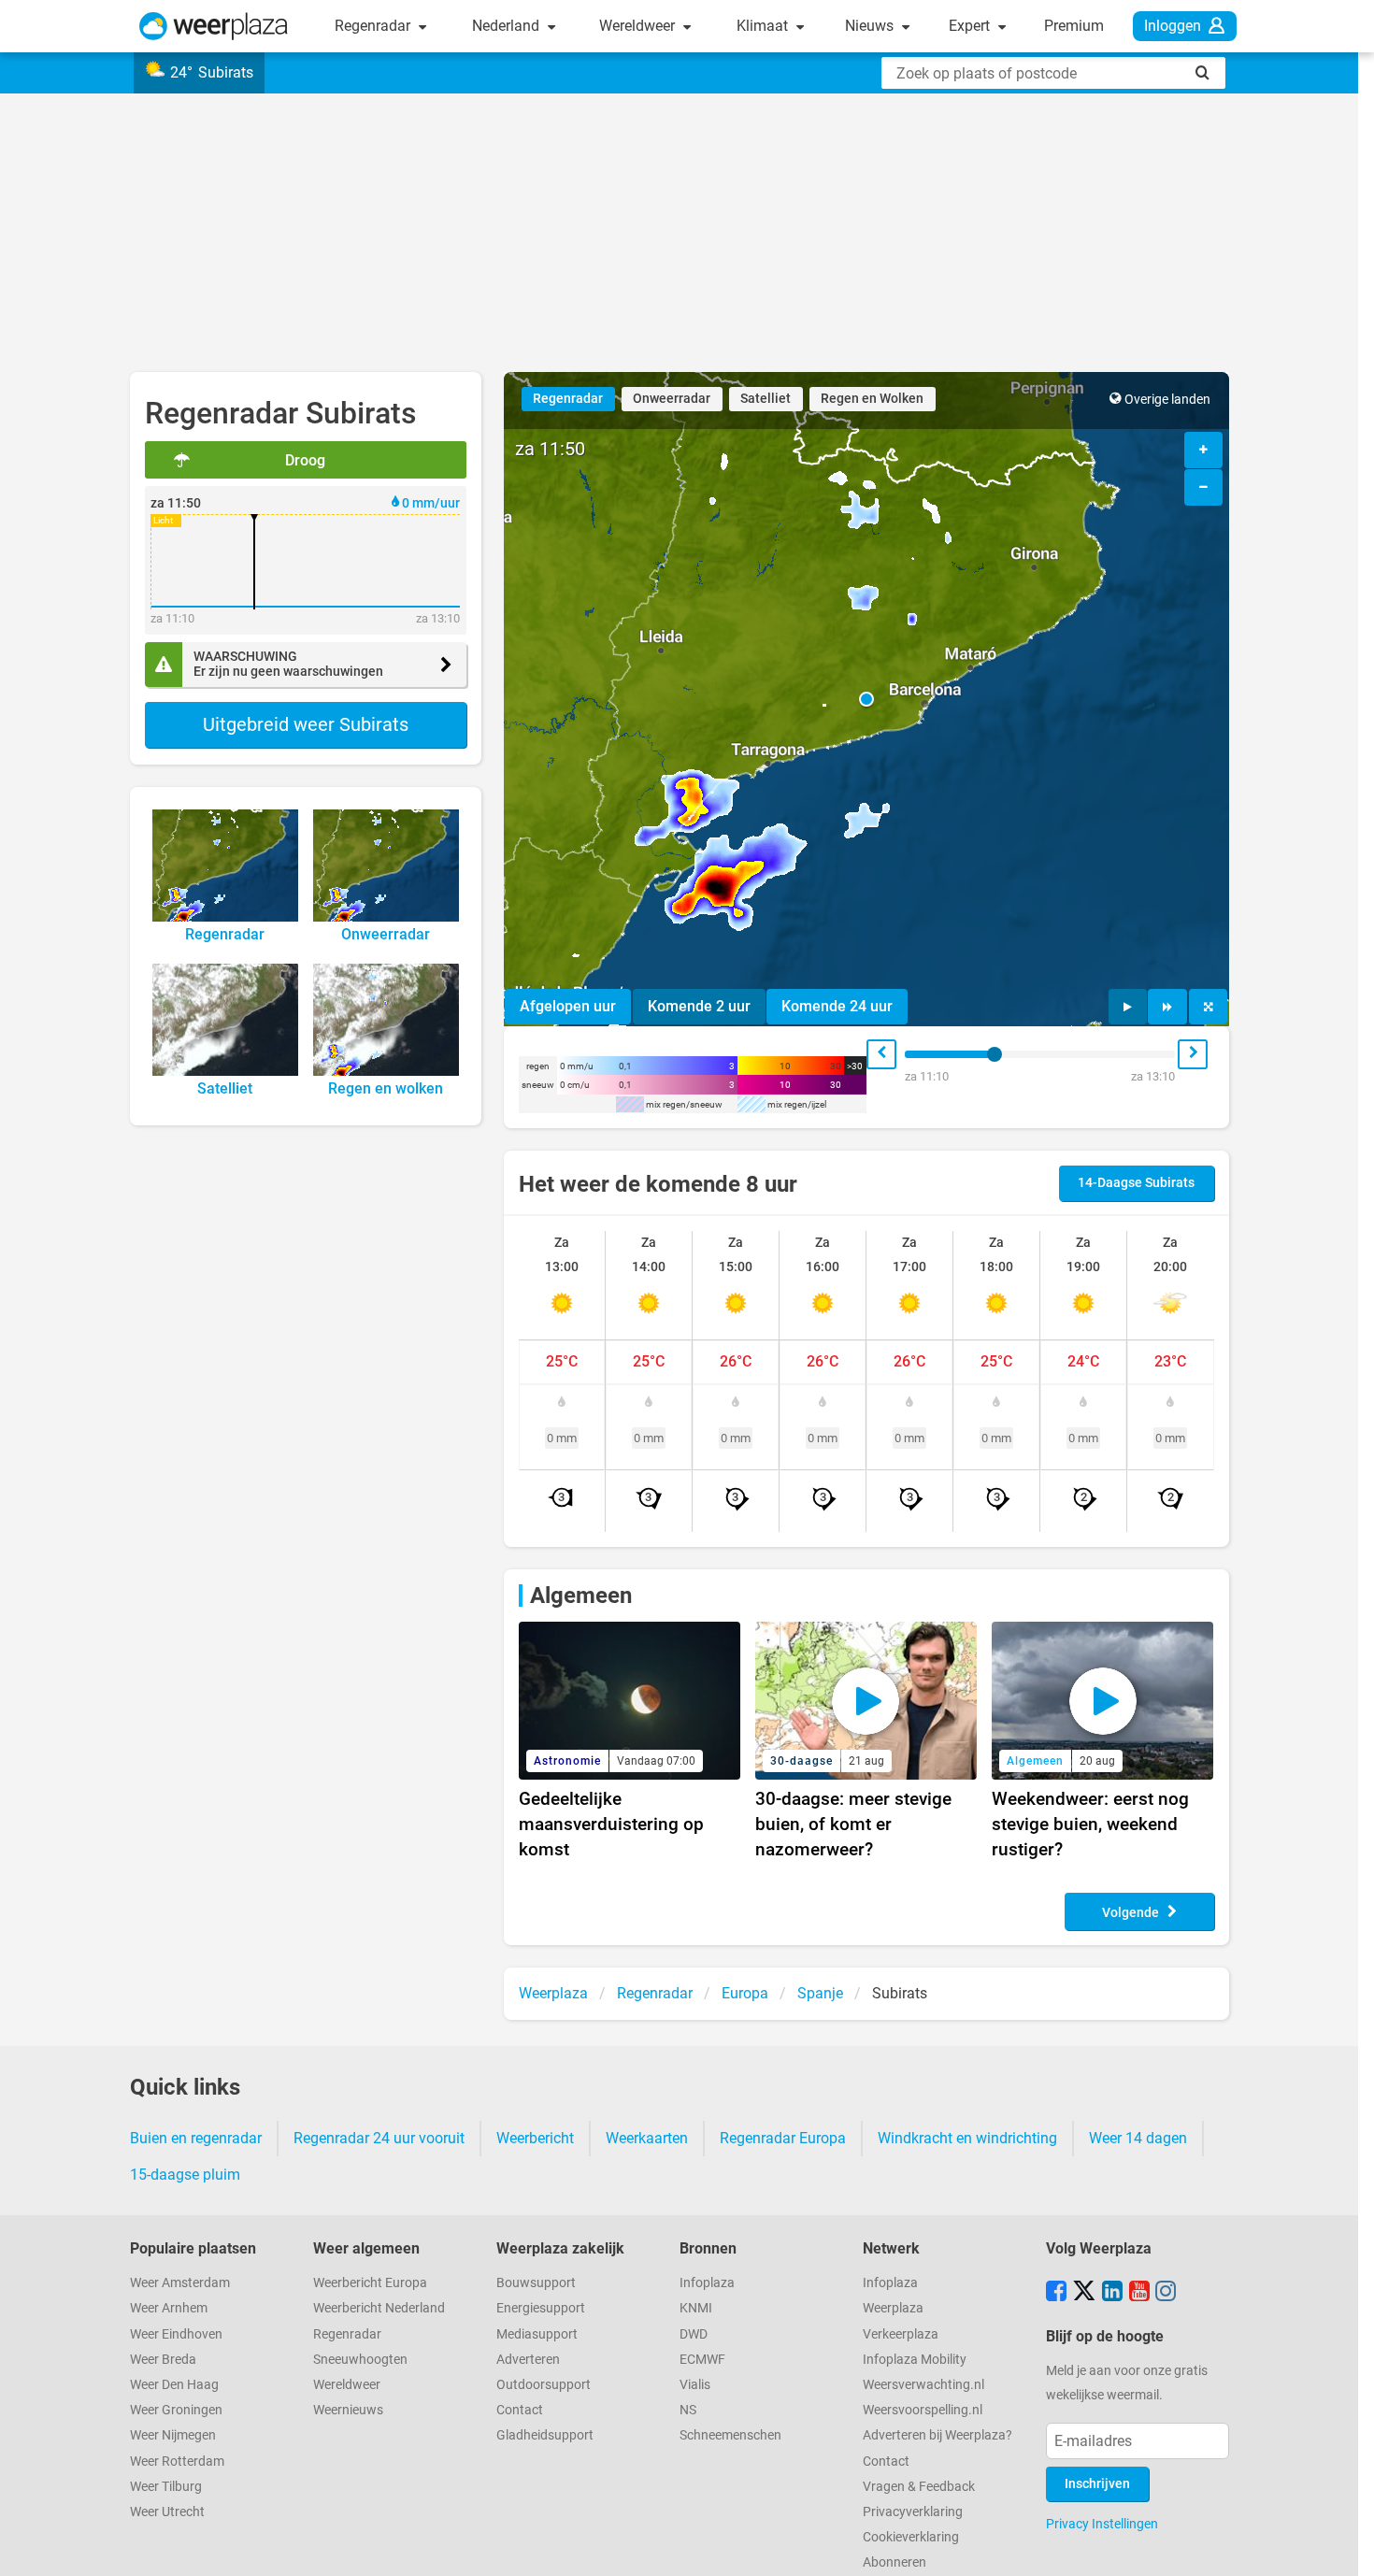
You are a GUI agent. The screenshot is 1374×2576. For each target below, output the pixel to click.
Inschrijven (1097, 2484)
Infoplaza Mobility (915, 2360)
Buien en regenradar (196, 2138)
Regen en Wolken (872, 399)
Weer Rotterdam (177, 2462)
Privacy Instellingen (1102, 2524)
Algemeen (581, 1596)
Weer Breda (163, 2360)
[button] (866, 699)
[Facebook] (1056, 2293)
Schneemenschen (730, 2435)
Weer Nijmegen (173, 2435)
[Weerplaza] (214, 26)
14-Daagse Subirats (1136, 1183)
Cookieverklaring (911, 2537)
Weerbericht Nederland (379, 2308)
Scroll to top (1344, 2546)
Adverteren (528, 2360)
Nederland (508, 26)
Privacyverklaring (913, 2512)
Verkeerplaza (901, 2334)
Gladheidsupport (545, 2435)
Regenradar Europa (783, 2138)
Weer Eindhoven (176, 2334)
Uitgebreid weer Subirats (306, 724)
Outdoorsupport (544, 2385)
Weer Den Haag (174, 2385)
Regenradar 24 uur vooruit (379, 2138)
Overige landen (1167, 400)
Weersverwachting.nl (923, 2385)
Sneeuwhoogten (360, 2360)
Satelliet (766, 399)
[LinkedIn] (1112, 2293)
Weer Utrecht (167, 2512)
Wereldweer (639, 26)
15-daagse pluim (185, 2175)
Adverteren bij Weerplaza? (937, 2435)
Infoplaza (707, 2283)
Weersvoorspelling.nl (923, 2410)
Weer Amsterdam (180, 2283)
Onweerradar (672, 399)
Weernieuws (348, 2410)
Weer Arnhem (169, 2308)
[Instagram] (1166, 2293)
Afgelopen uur (568, 1006)
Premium (1074, 26)
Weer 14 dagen (1138, 2138)
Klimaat (764, 26)
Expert (971, 26)
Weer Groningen (176, 2410)
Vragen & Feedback (919, 2487)
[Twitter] (1084, 2293)
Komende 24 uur (837, 1006)
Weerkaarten (647, 2138)
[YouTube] (1139, 2293)
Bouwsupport (536, 2283)
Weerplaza (893, 2308)
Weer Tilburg (166, 2487)
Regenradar (374, 26)
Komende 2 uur (699, 1006)
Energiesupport (541, 2308)
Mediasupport (537, 2334)
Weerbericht (535, 2138)
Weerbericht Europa (370, 2283)
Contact (520, 2410)
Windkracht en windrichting (967, 2138)
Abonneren (895, 2562)
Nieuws (871, 26)
